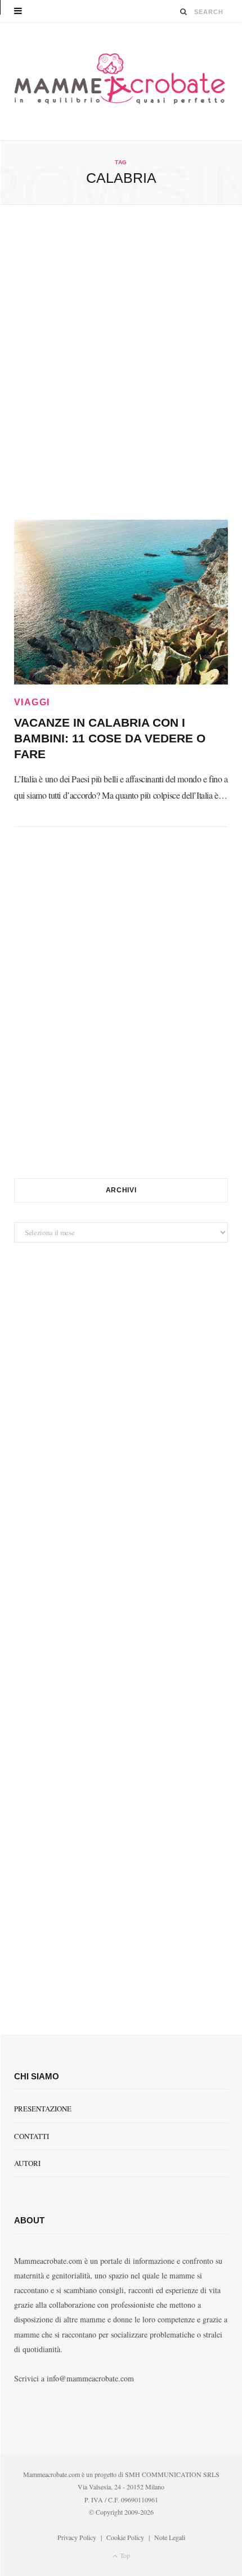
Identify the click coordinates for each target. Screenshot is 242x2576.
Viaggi (32, 702)
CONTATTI (32, 2136)
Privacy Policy (77, 2537)
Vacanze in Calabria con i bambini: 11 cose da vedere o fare (110, 738)
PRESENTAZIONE (43, 2109)
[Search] (184, 12)
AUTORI (27, 2163)
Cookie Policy (125, 2537)
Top (124, 2555)
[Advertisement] (121, 362)
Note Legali (170, 2537)
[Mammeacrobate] (121, 81)
